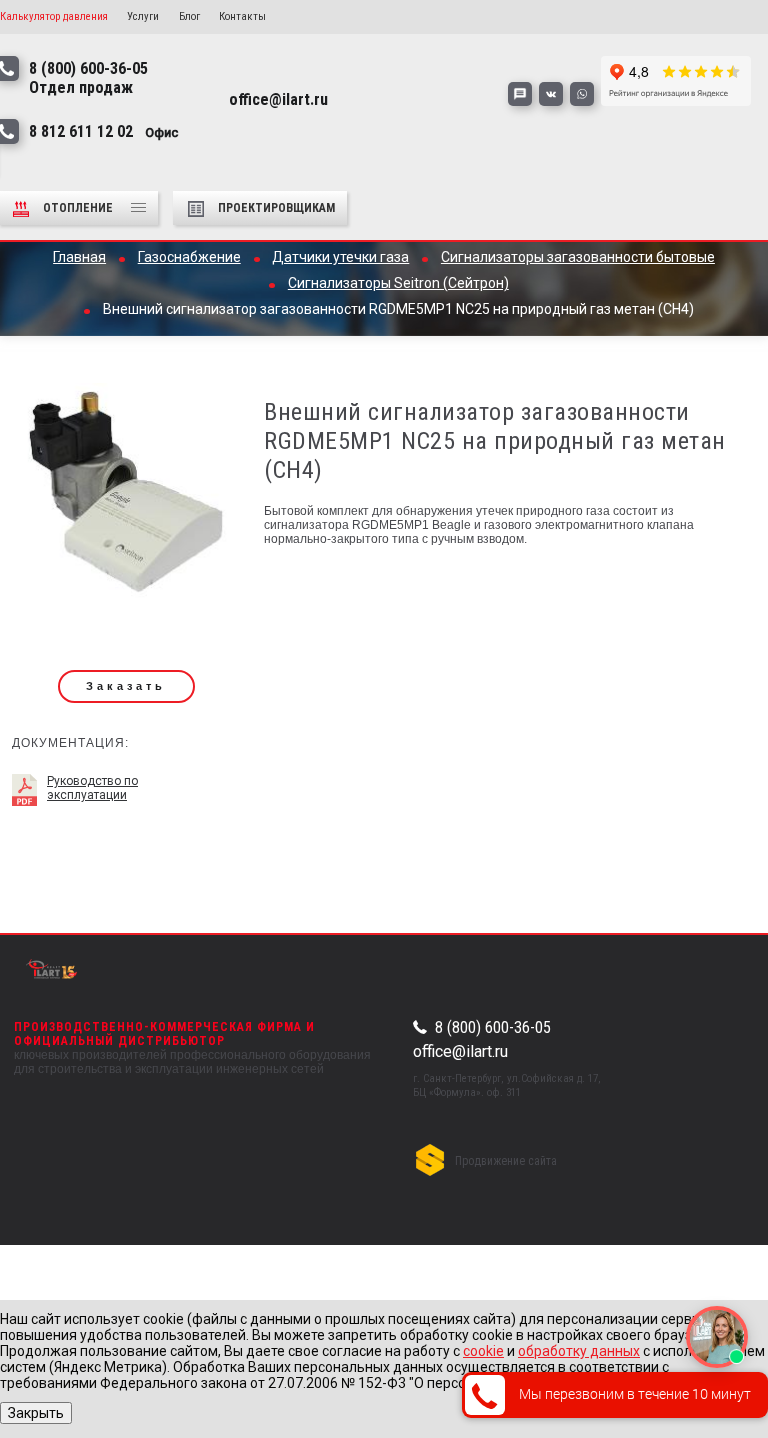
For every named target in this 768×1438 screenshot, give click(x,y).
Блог (189, 16)
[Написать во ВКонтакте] (551, 94)
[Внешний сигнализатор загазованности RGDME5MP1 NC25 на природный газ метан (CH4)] (126, 499)
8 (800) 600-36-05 (493, 1028)
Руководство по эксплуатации (92, 788)
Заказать (126, 686)
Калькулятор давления (54, 16)
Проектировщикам (276, 208)
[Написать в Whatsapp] (582, 94)
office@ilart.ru (460, 1051)
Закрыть (36, 1413)
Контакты (242, 16)
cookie (483, 1351)
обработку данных (579, 1351)
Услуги (143, 16)
